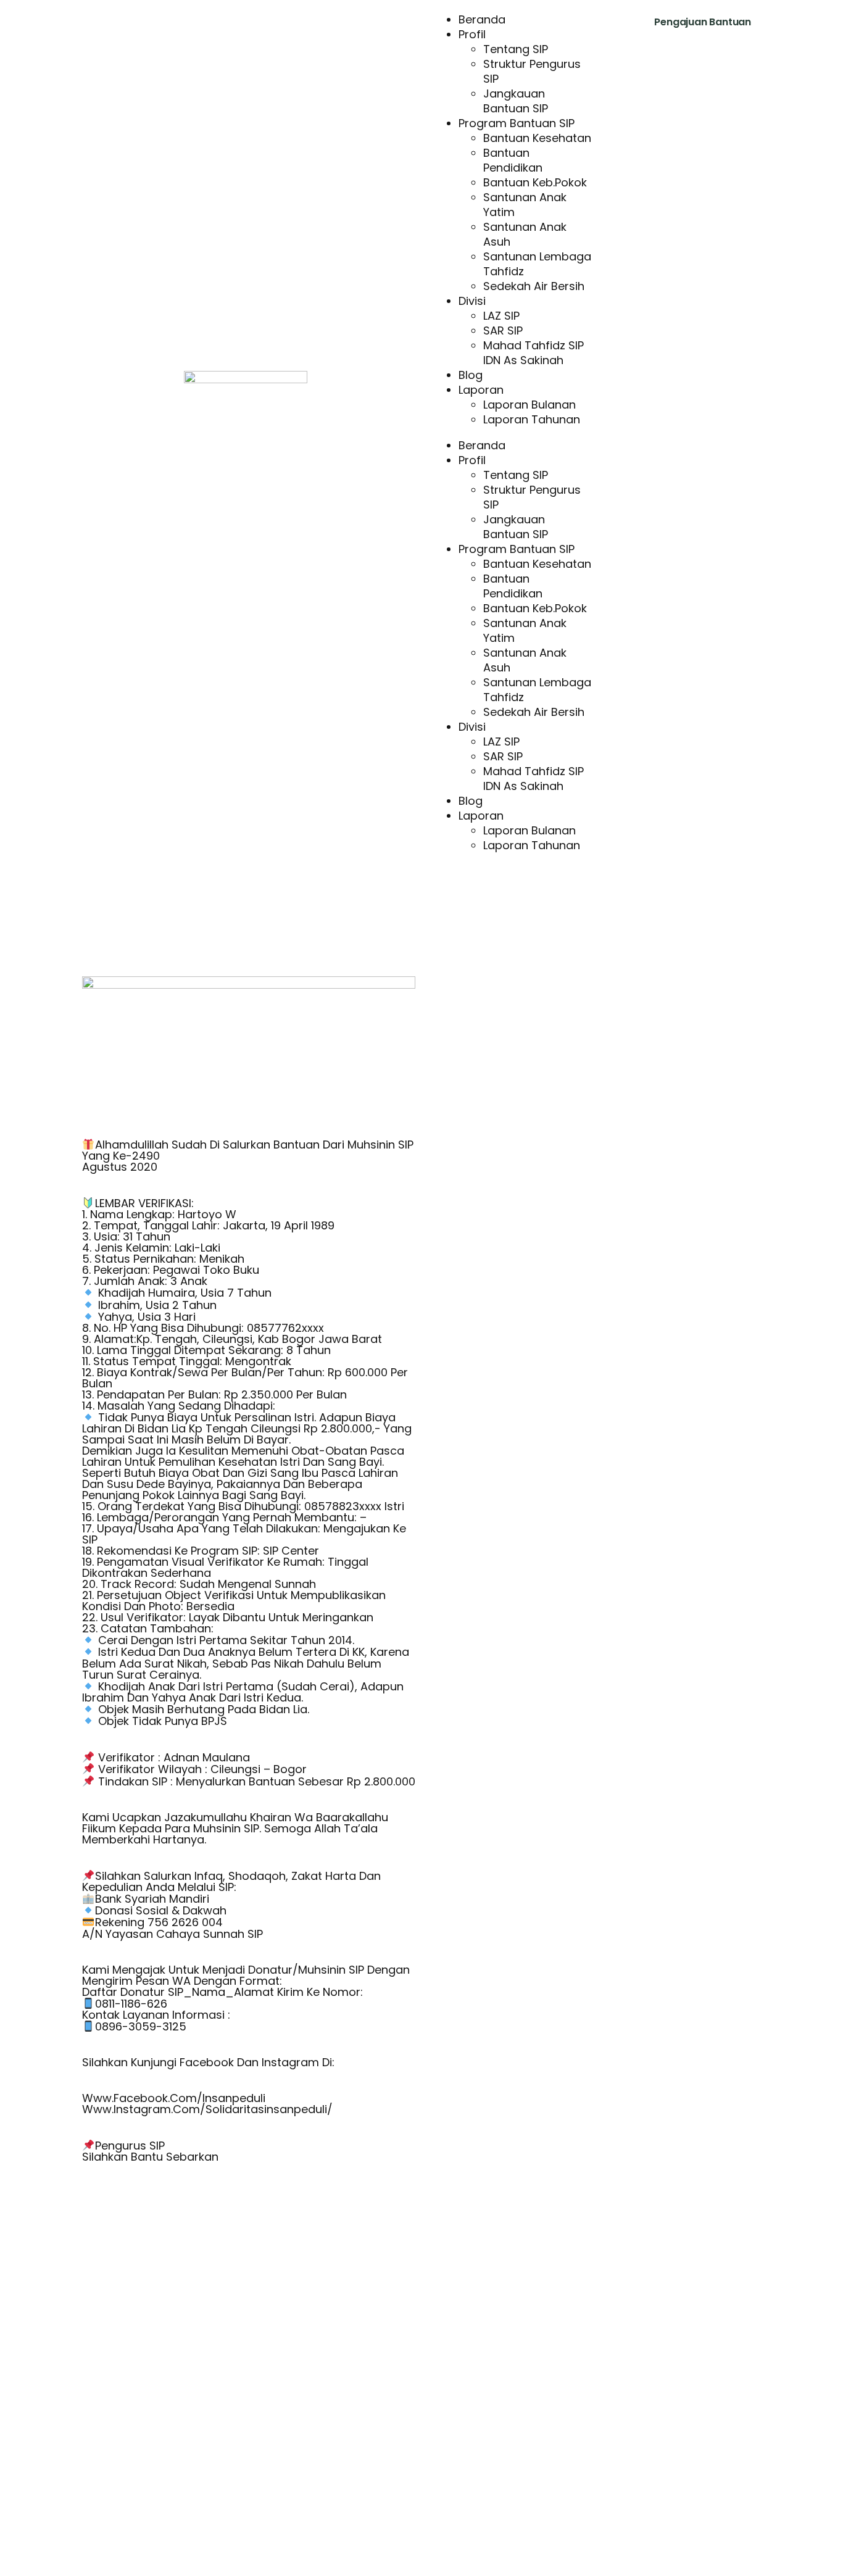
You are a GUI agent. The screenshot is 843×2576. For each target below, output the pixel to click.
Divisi (472, 301)
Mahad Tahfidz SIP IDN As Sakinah (534, 353)
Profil (472, 34)
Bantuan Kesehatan (537, 138)
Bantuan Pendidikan (513, 160)
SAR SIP (503, 330)
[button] (513, 433)
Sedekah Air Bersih (534, 286)
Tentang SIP (516, 49)
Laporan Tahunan (532, 419)
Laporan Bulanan (529, 405)
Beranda (482, 19)
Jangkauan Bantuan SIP (516, 101)
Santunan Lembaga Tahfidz (537, 264)
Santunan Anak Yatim (525, 205)
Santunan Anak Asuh (525, 234)
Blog (471, 375)
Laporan (481, 390)
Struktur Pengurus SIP (532, 71)
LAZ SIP (501, 316)
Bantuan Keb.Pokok (535, 182)
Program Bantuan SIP (517, 123)
